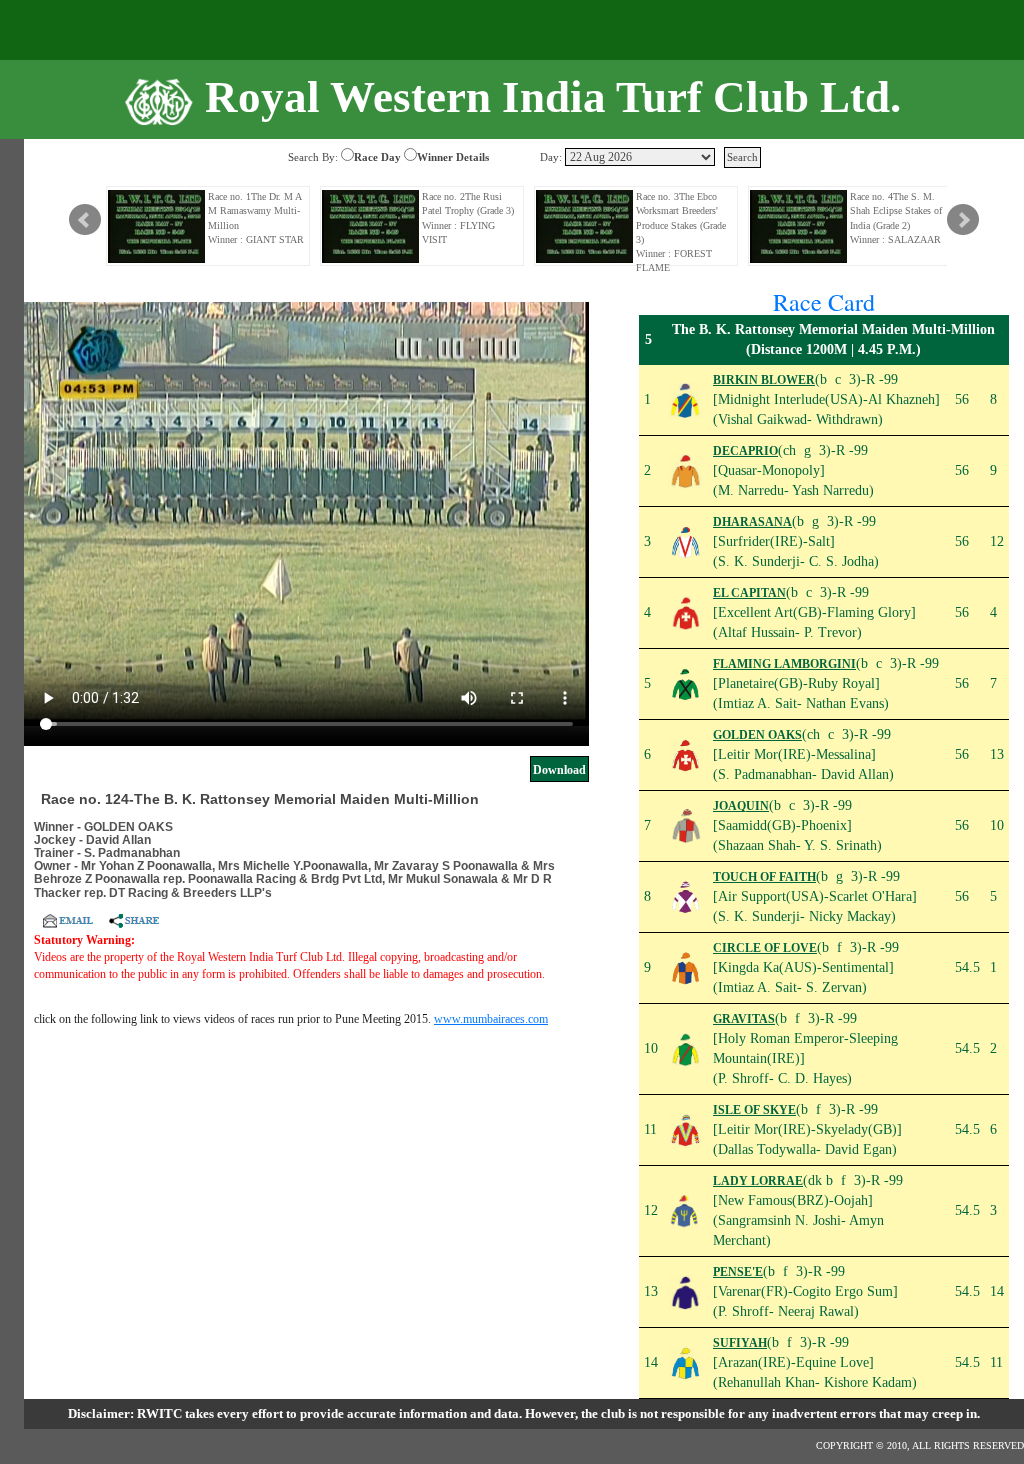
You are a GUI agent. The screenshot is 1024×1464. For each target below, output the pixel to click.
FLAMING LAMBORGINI (784, 664)
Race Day (377, 157)
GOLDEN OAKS (757, 735)
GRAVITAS (744, 1019)
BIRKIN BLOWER (764, 380)
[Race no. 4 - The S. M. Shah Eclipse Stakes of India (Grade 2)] (799, 226)
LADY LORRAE (758, 1181)
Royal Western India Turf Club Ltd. (553, 97)
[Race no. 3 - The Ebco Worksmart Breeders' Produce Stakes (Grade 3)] (585, 226)
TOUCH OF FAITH (764, 877)
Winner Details (453, 157)
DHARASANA (752, 522)
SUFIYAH (740, 1343)
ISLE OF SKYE (754, 1110)
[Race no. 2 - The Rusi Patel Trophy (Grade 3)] (371, 226)
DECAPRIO (745, 451)
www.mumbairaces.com (491, 1019)
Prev (85, 220)
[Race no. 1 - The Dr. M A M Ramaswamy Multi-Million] (157, 226)
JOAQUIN (741, 806)
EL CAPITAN (749, 593)
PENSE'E (738, 1272)
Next (963, 220)
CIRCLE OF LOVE (765, 948)
